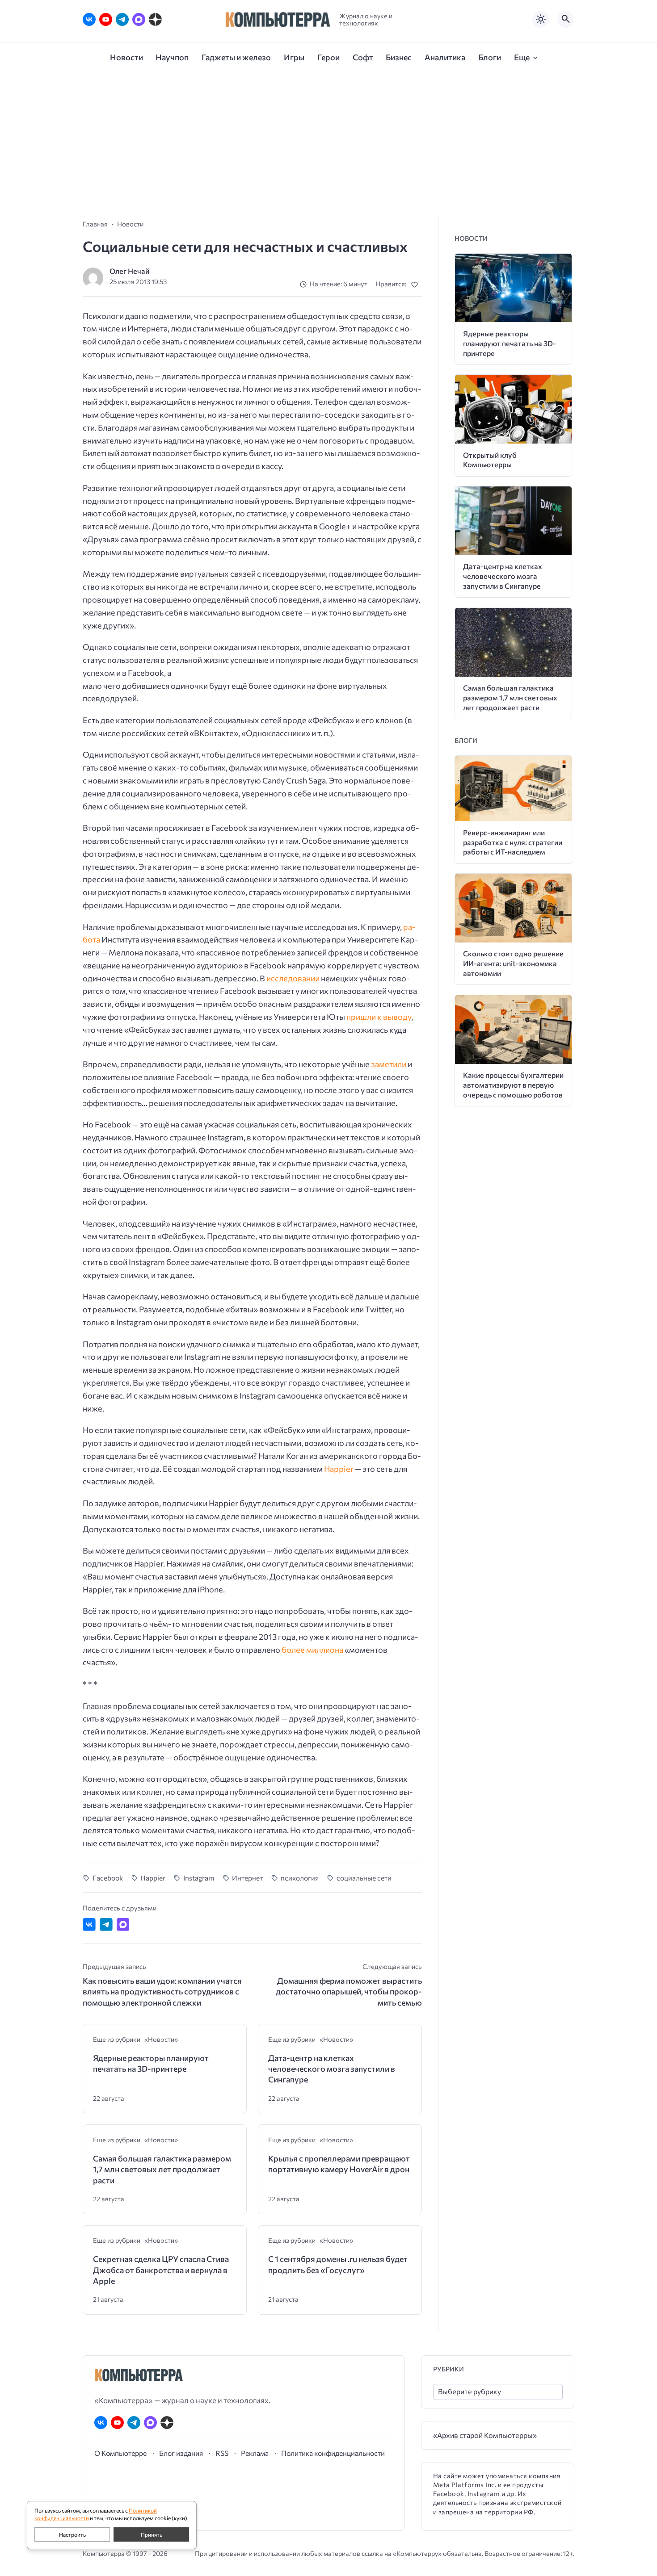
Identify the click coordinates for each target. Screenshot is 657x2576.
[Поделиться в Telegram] (106, 1925)
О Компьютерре (120, 2453)
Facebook (108, 1878)
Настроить (72, 2534)
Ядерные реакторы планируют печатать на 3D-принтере (151, 2063)
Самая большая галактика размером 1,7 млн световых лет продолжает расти (162, 2169)
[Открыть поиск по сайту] (566, 19)
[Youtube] (106, 19)
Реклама (255, 2453)
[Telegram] (122, 19)
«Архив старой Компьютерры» (485, 2435)
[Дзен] (155, 19)
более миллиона (312, 1650)
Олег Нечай (129, 271)
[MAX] (139, 19)
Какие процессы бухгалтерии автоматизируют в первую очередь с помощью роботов (513, 1085)
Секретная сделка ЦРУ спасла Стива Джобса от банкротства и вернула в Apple (161, 2270)
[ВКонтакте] (89, 19)
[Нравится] (416, 284)
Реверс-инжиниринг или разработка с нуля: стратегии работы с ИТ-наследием (513, 842)
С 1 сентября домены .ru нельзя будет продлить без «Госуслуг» (338, 2264)
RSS (222, 2453)
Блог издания (181, 2453)
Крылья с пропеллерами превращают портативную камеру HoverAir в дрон (339, 2164)
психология (300, 1878)
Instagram (199, 1878)
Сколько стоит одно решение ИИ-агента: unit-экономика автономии (513, 963)
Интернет (247, 1878)
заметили (389, 1064)
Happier (339, 1469)
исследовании (293, 978)
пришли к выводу (379, 1017)
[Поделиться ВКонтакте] (89, 1925)
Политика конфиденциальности (333, 2453)
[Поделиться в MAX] (123, 1925)
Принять (152, 2534)
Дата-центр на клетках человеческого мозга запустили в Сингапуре (332, 2069)
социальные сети (364, 1878)
